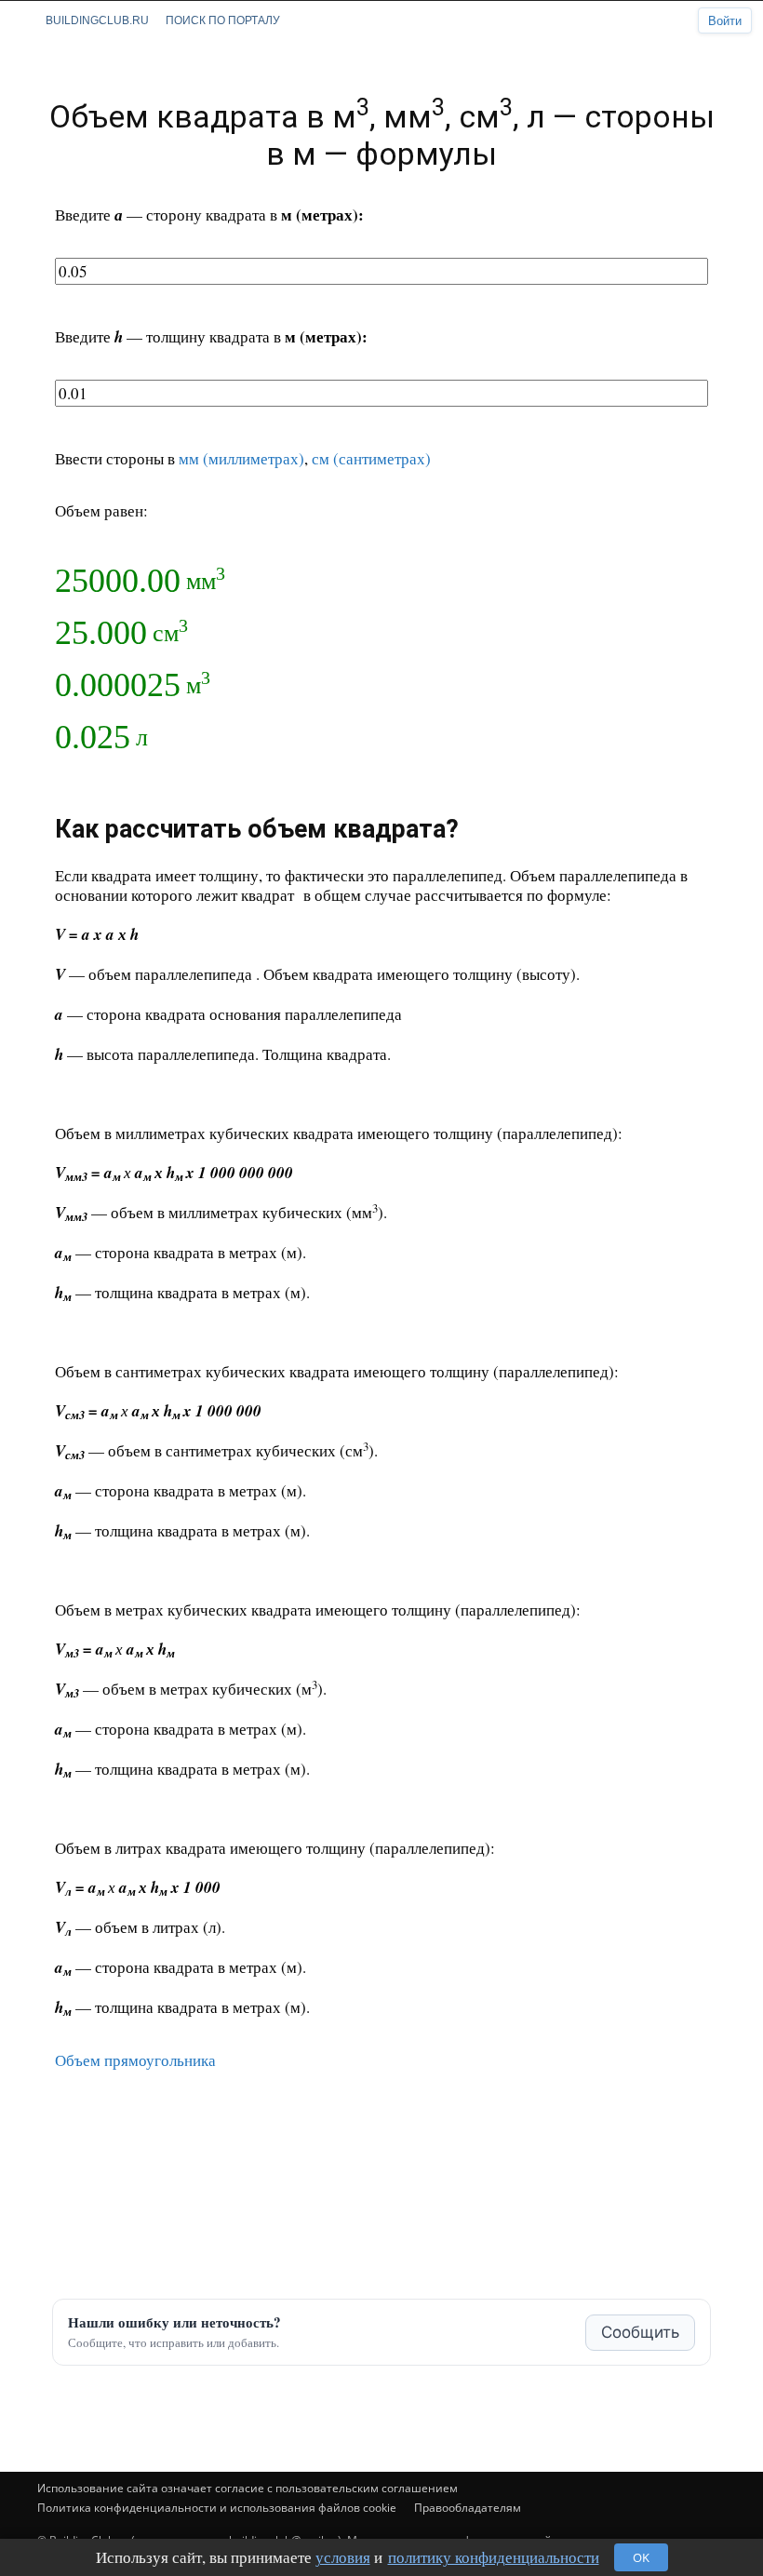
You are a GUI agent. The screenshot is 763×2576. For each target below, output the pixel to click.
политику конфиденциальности (494, 2557)
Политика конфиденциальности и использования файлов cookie (217, 2508)
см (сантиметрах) (371, 458)
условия (343, 2557)
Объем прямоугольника (135, 2060)
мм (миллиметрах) (241, 458)
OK (641, 2557)
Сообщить (640, 2332)
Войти (725, 21)
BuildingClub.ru (97, 20)
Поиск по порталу (223, 20)
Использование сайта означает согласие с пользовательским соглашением (248, 2488)
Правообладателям (468, 2508)
